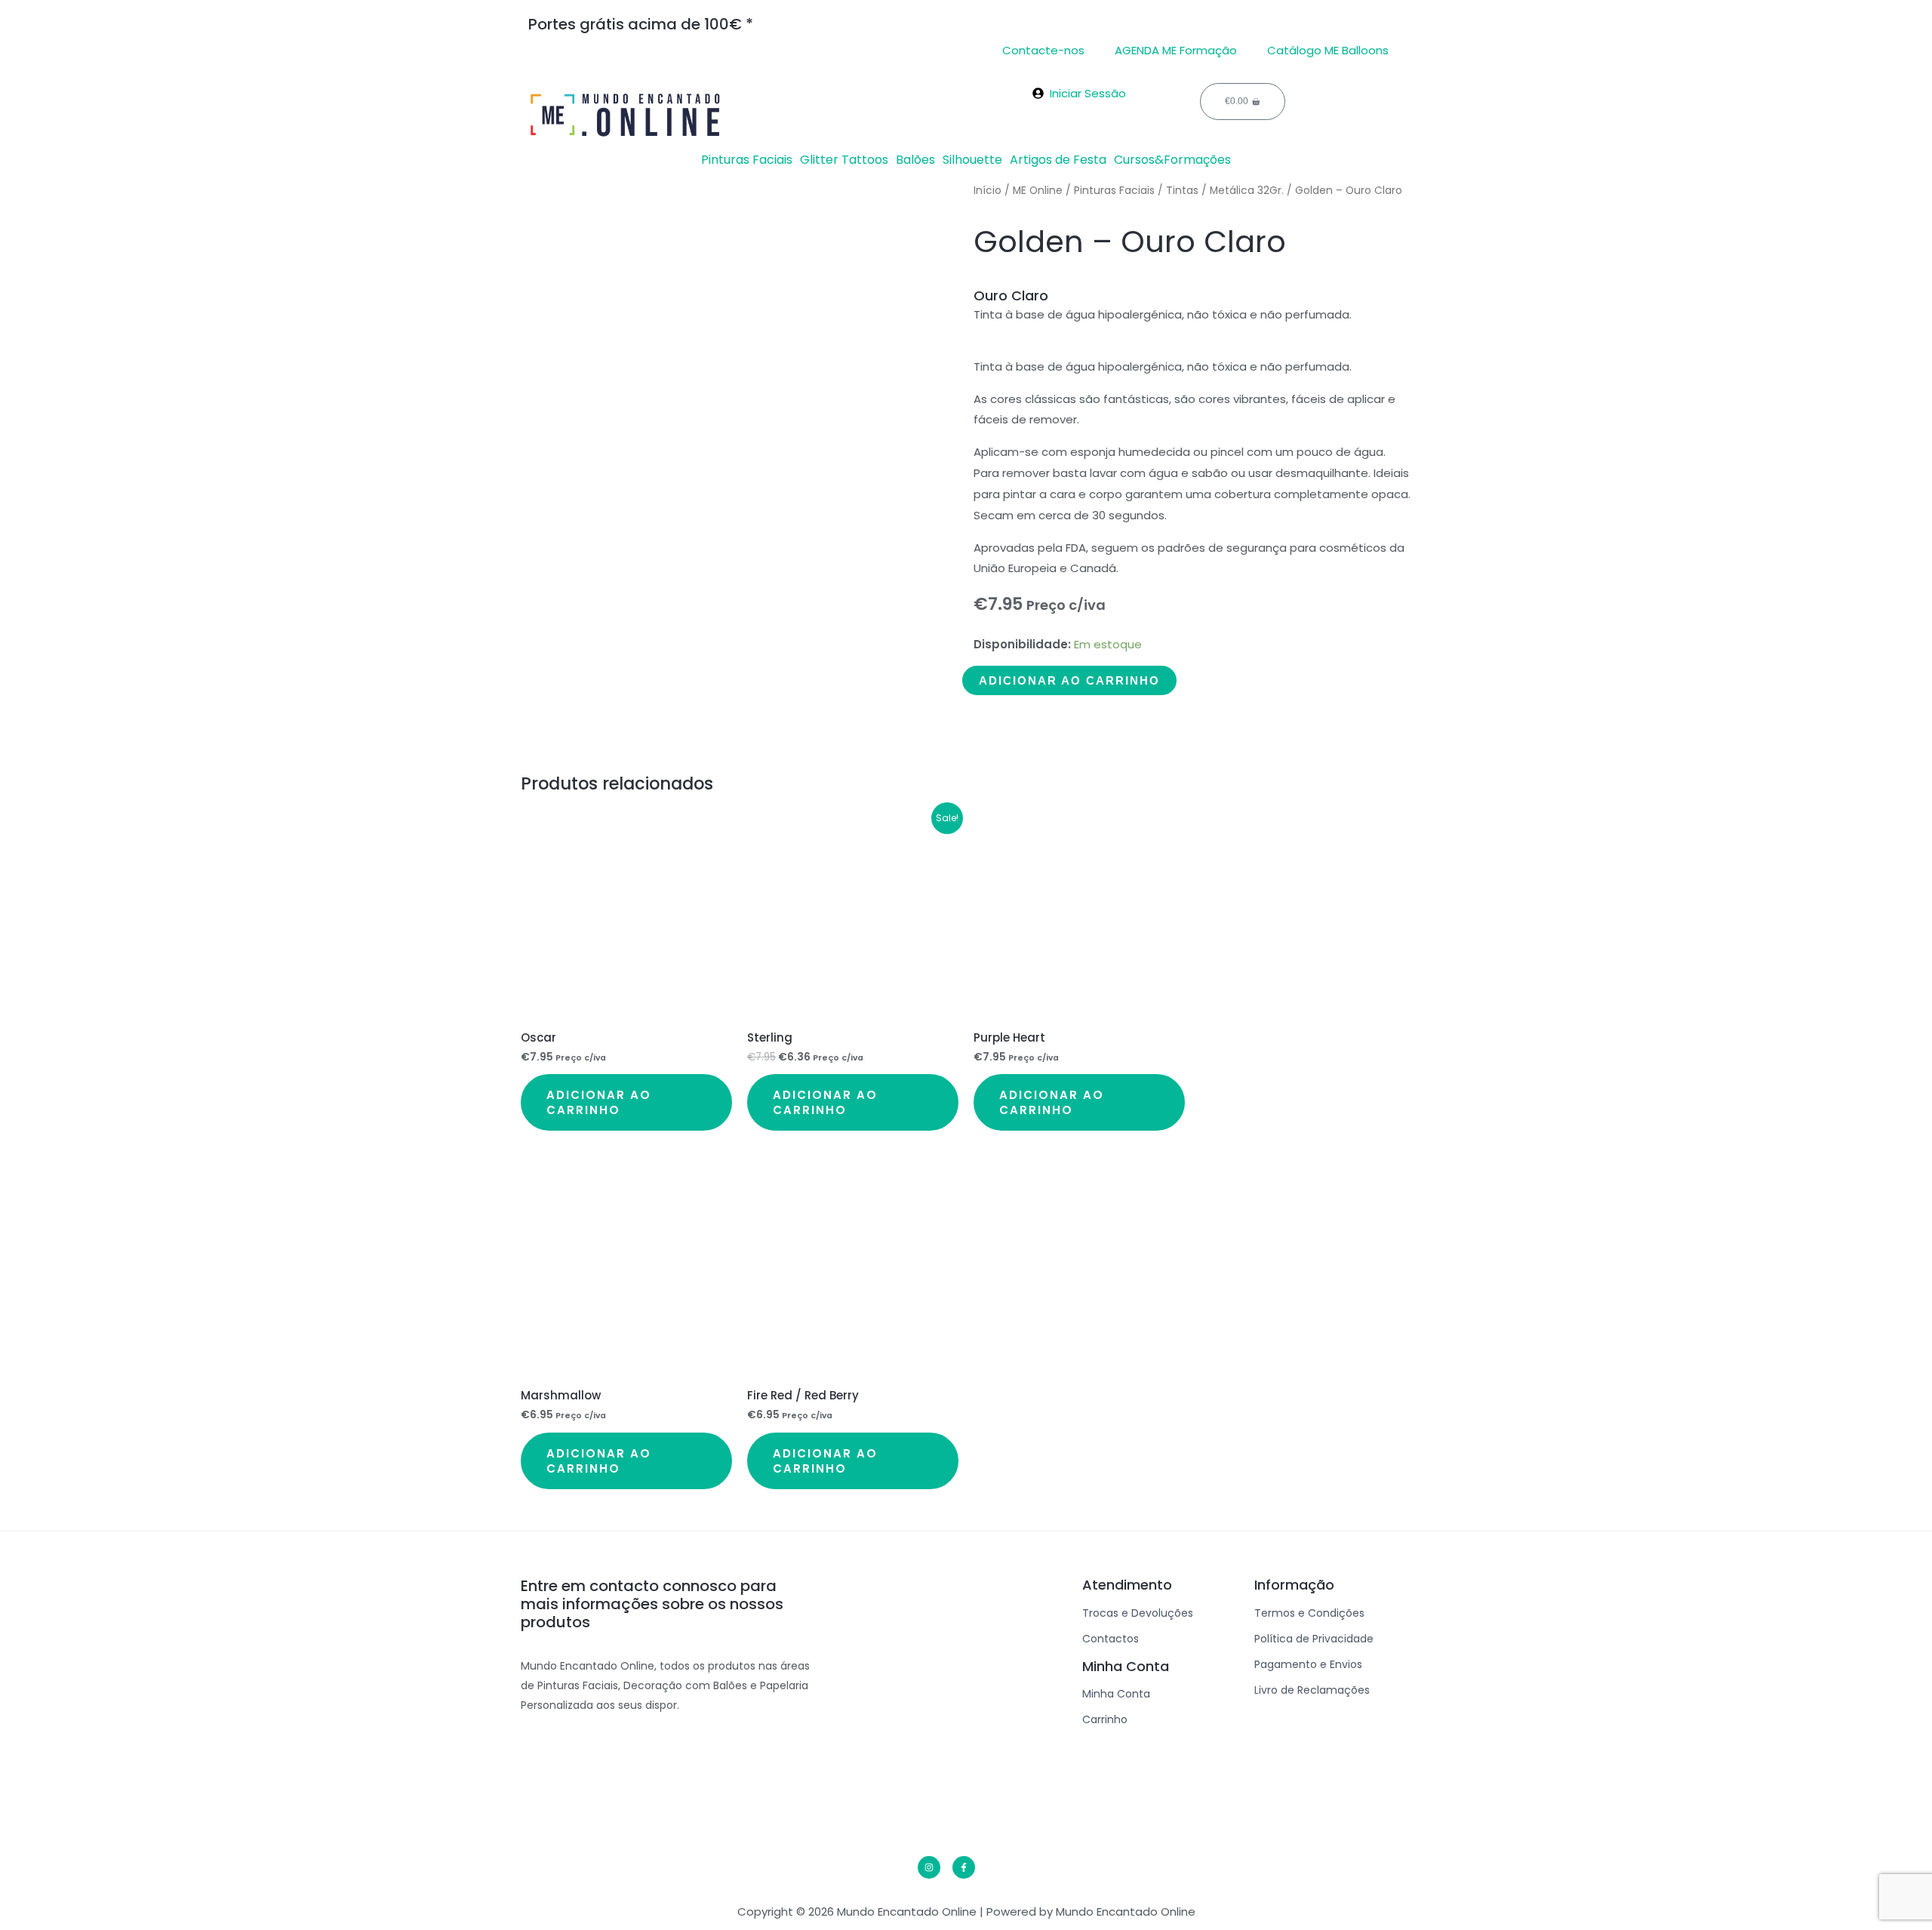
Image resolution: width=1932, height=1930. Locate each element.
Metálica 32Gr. (1247, 191)
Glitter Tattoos (844, 160)
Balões (915, 160)
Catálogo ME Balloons (1328, 50)
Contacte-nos (1043, 50)
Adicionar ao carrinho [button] (599, 1102)
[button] (751, 160)
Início (988, 191)
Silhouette (972, 160)
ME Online (1038, 191)
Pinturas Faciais (747, 160)
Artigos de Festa (1058, 160)
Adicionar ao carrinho (1069, 680)
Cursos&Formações (1172, 160)
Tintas (1182, 191)
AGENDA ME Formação (1176, 50)
